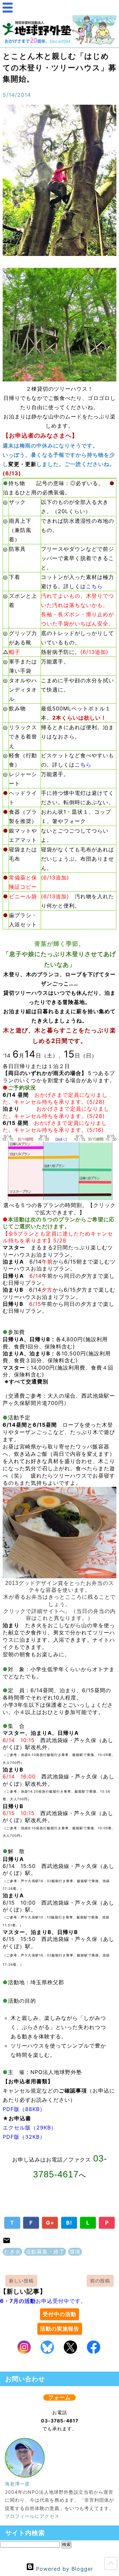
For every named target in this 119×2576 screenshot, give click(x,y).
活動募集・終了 (45, 2252)
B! (69, 2223)
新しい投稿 (21, 2281)
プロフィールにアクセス (32, 2516)
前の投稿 (100, 2281)
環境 (75, 2252)
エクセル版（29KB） (30, 2128)
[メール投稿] (7, 2242)
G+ (50, 2223)
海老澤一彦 (17, 2484)
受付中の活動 (59, 2314)
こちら (94, 586)
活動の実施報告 (60, 2329)
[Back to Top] (111, 2565)
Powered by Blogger (64, 2569)
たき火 (12, 2252)
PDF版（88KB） (24, 2109)
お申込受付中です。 (43, 2301)
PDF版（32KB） (24, 2137)
